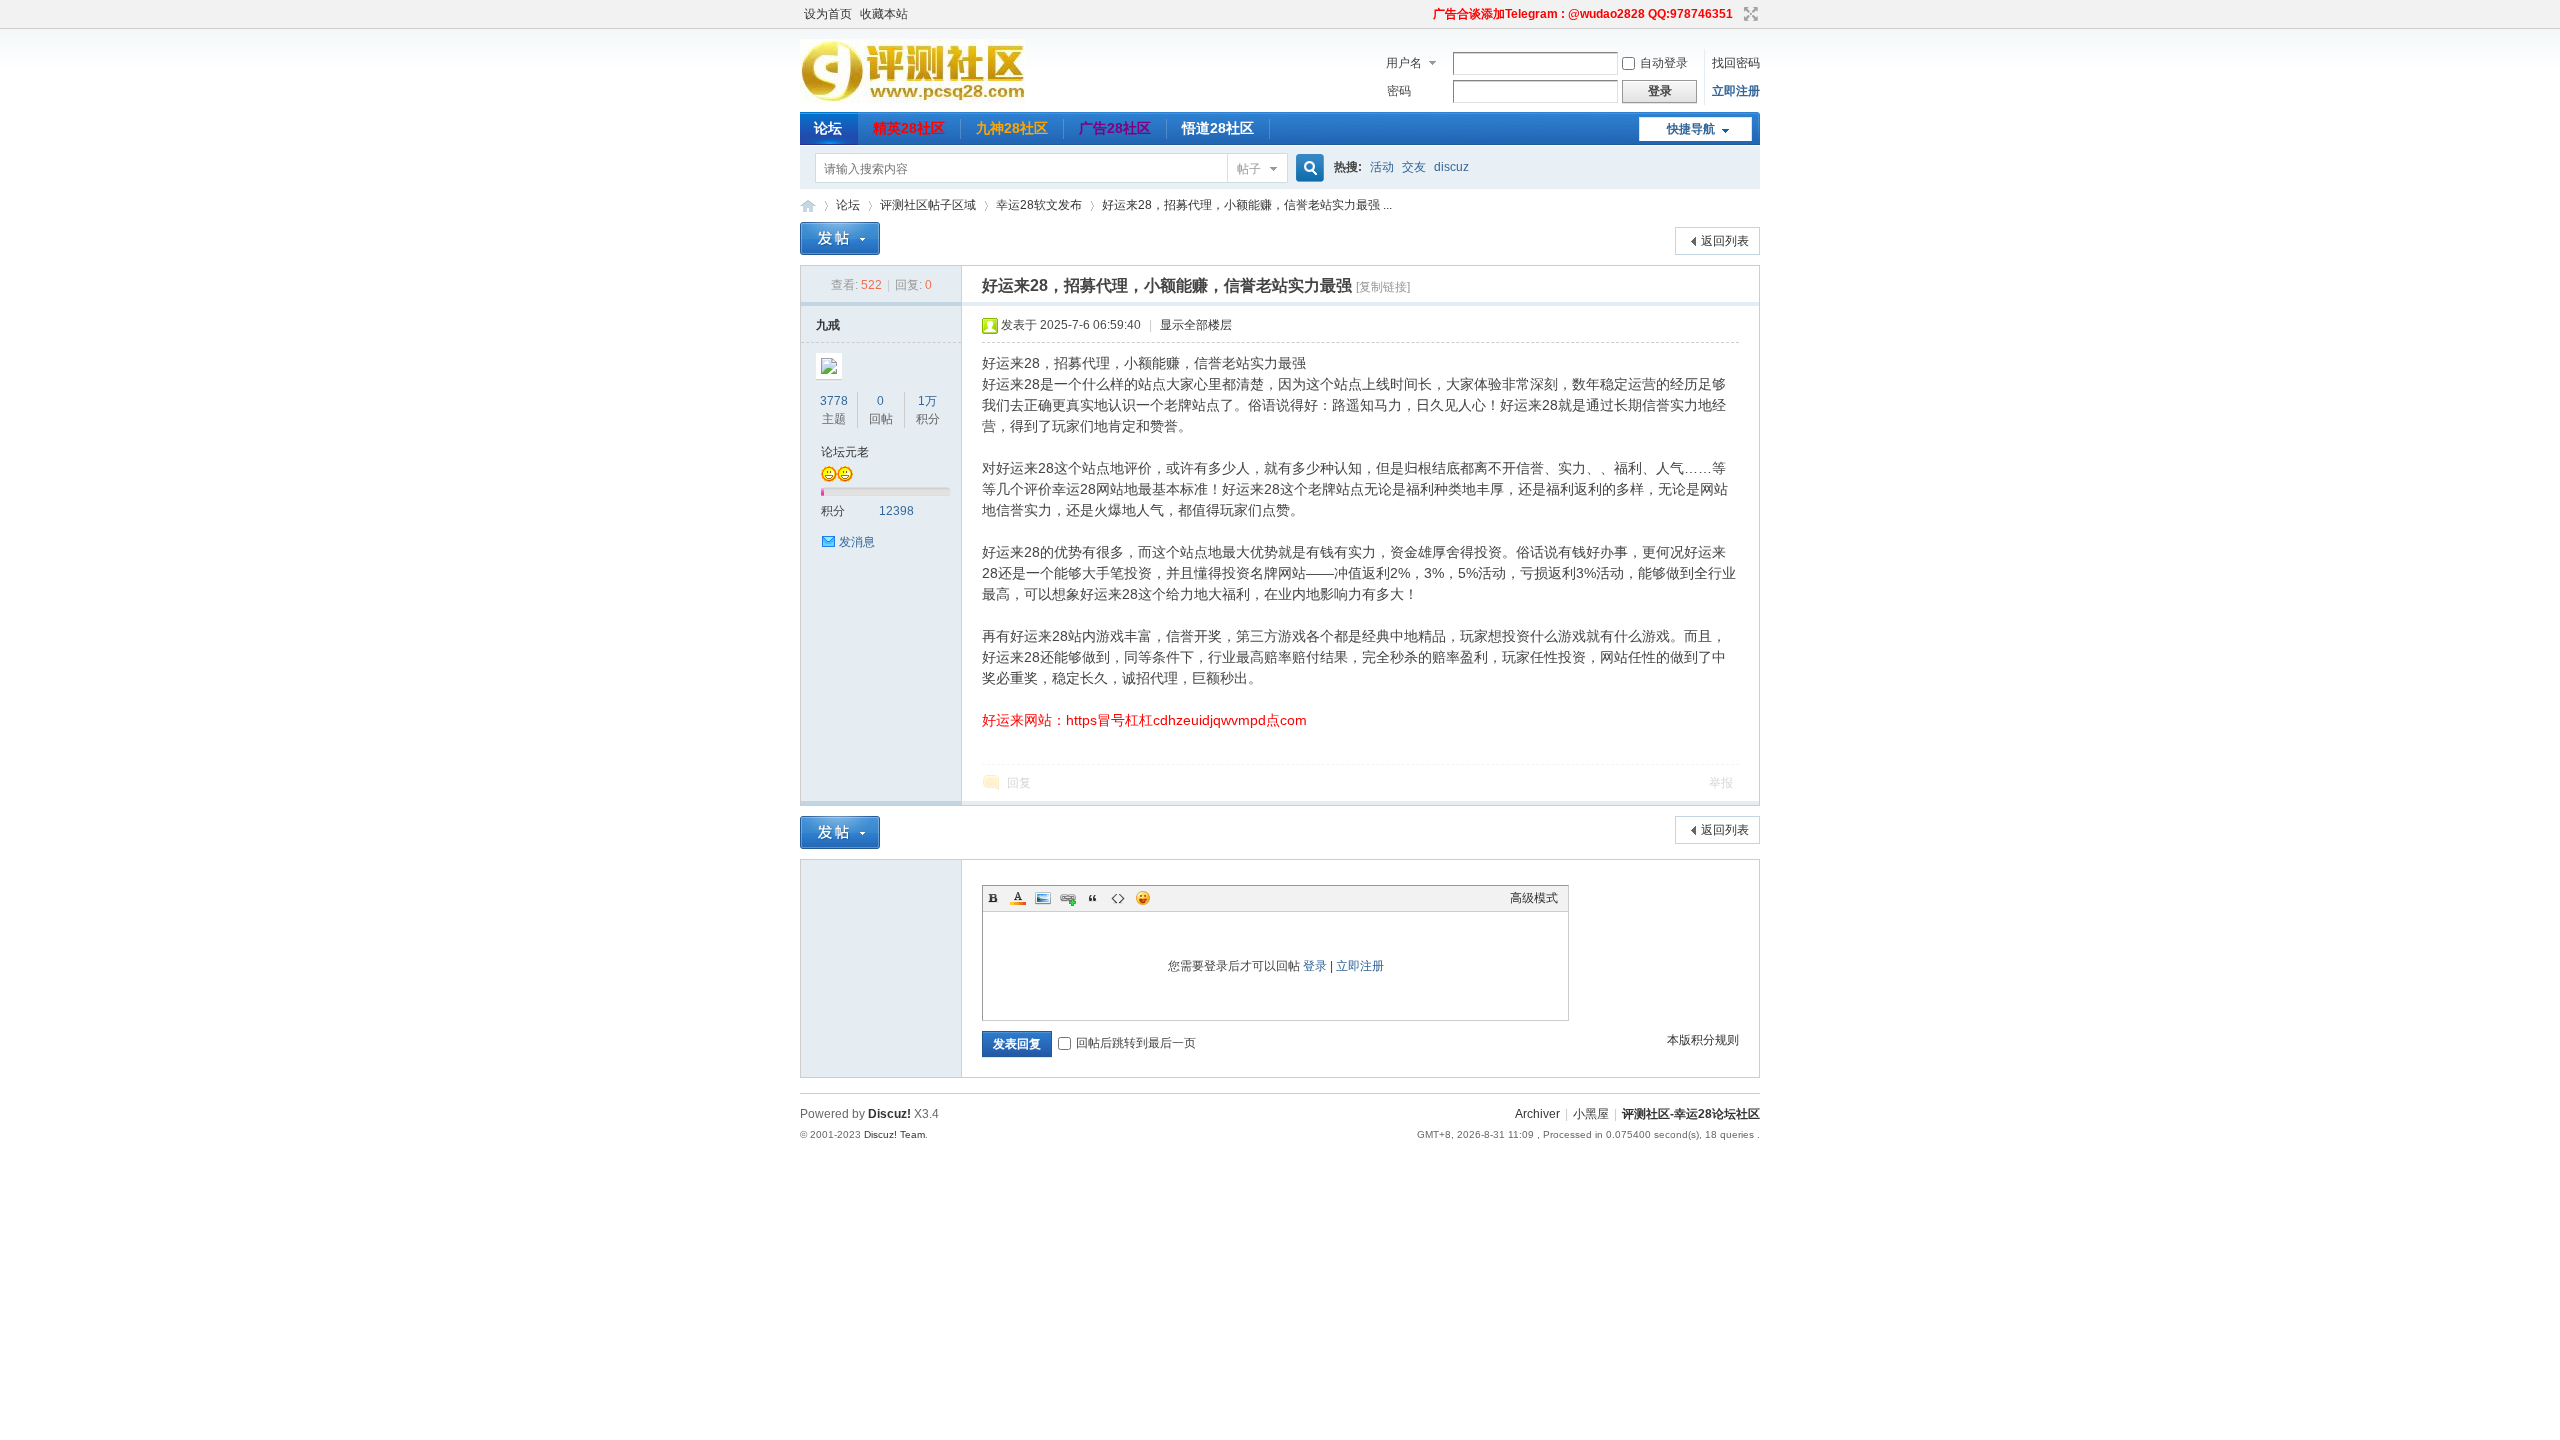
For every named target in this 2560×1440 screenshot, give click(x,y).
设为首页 (828, 14)
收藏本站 (884, 14)
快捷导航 (1691, 129)
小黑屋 (1591, 1114)
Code (1118, 898)
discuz (1451, 167)
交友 (1414, 167)
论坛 (828, 128)
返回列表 (1725, 241)
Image (1043, 898)
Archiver (1537, 1114)
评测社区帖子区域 (928, 205)
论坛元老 (845, 452)
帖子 (1249, 169)
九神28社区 (1012, 128)
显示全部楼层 (1196, 325)
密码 (1399, 91)
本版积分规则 (1703, 1040)
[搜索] (1307, 168)
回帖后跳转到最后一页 (1136, 1043)
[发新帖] (840, 238)
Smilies (1143, 898)
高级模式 (1534, 898)
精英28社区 (909, 128)
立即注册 (1736, 91)
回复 (1019, 783)
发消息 (857, 542)
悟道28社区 (1218, 128)
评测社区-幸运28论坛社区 (808, 205)
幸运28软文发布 (1039, 205)
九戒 (828, 325)
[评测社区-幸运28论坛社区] (912, 100)
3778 (834, 401)
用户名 (1404, 63)
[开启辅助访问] (1424, 14)
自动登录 (1664, 63)
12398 (896, 511)
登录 (1315, 966)
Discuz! (889, 1114)
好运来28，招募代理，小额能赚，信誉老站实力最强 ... (1247, 205)
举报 (1721, 783)
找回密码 (1736, 63)
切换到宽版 (1748, 14)
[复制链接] (1383, 287)
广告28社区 (1115, 128)
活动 (1382, 167)
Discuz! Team (894, 1134)
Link (1068, 898)
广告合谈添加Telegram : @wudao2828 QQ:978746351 (1583, 14)
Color (1018, 898)
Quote (1093, 898)
